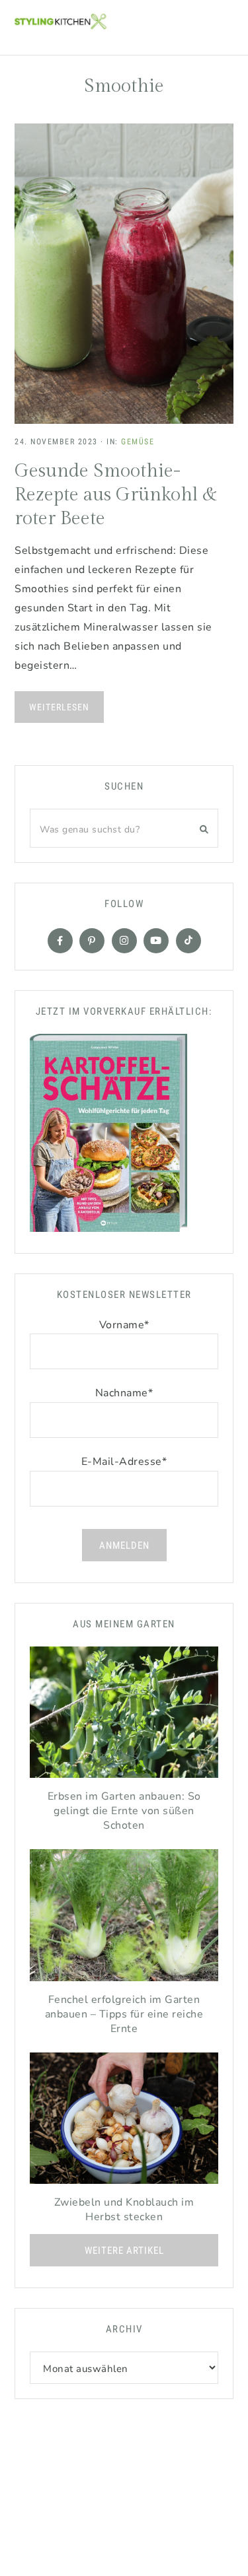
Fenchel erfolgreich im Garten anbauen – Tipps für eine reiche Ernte (124, 2014)
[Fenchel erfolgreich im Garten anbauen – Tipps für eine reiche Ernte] (124, 1918)
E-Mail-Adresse (124, 1462)
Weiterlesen (59, 707)
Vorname (124, 1325)
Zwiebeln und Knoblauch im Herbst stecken (124, 2210)
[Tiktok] (188, 941)
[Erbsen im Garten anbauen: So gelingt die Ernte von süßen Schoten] (124, 1716)
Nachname (124, 1393)
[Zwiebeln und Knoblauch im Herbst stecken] (124, 2122)
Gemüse (138, 442)
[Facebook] (60, 941)
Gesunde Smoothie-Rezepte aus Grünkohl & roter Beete (116, 495)
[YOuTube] (156, 941)
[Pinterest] (92, 941)
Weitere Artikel (124, 2251)
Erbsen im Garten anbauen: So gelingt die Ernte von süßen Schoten (124, 1811)
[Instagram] (124, 941)
